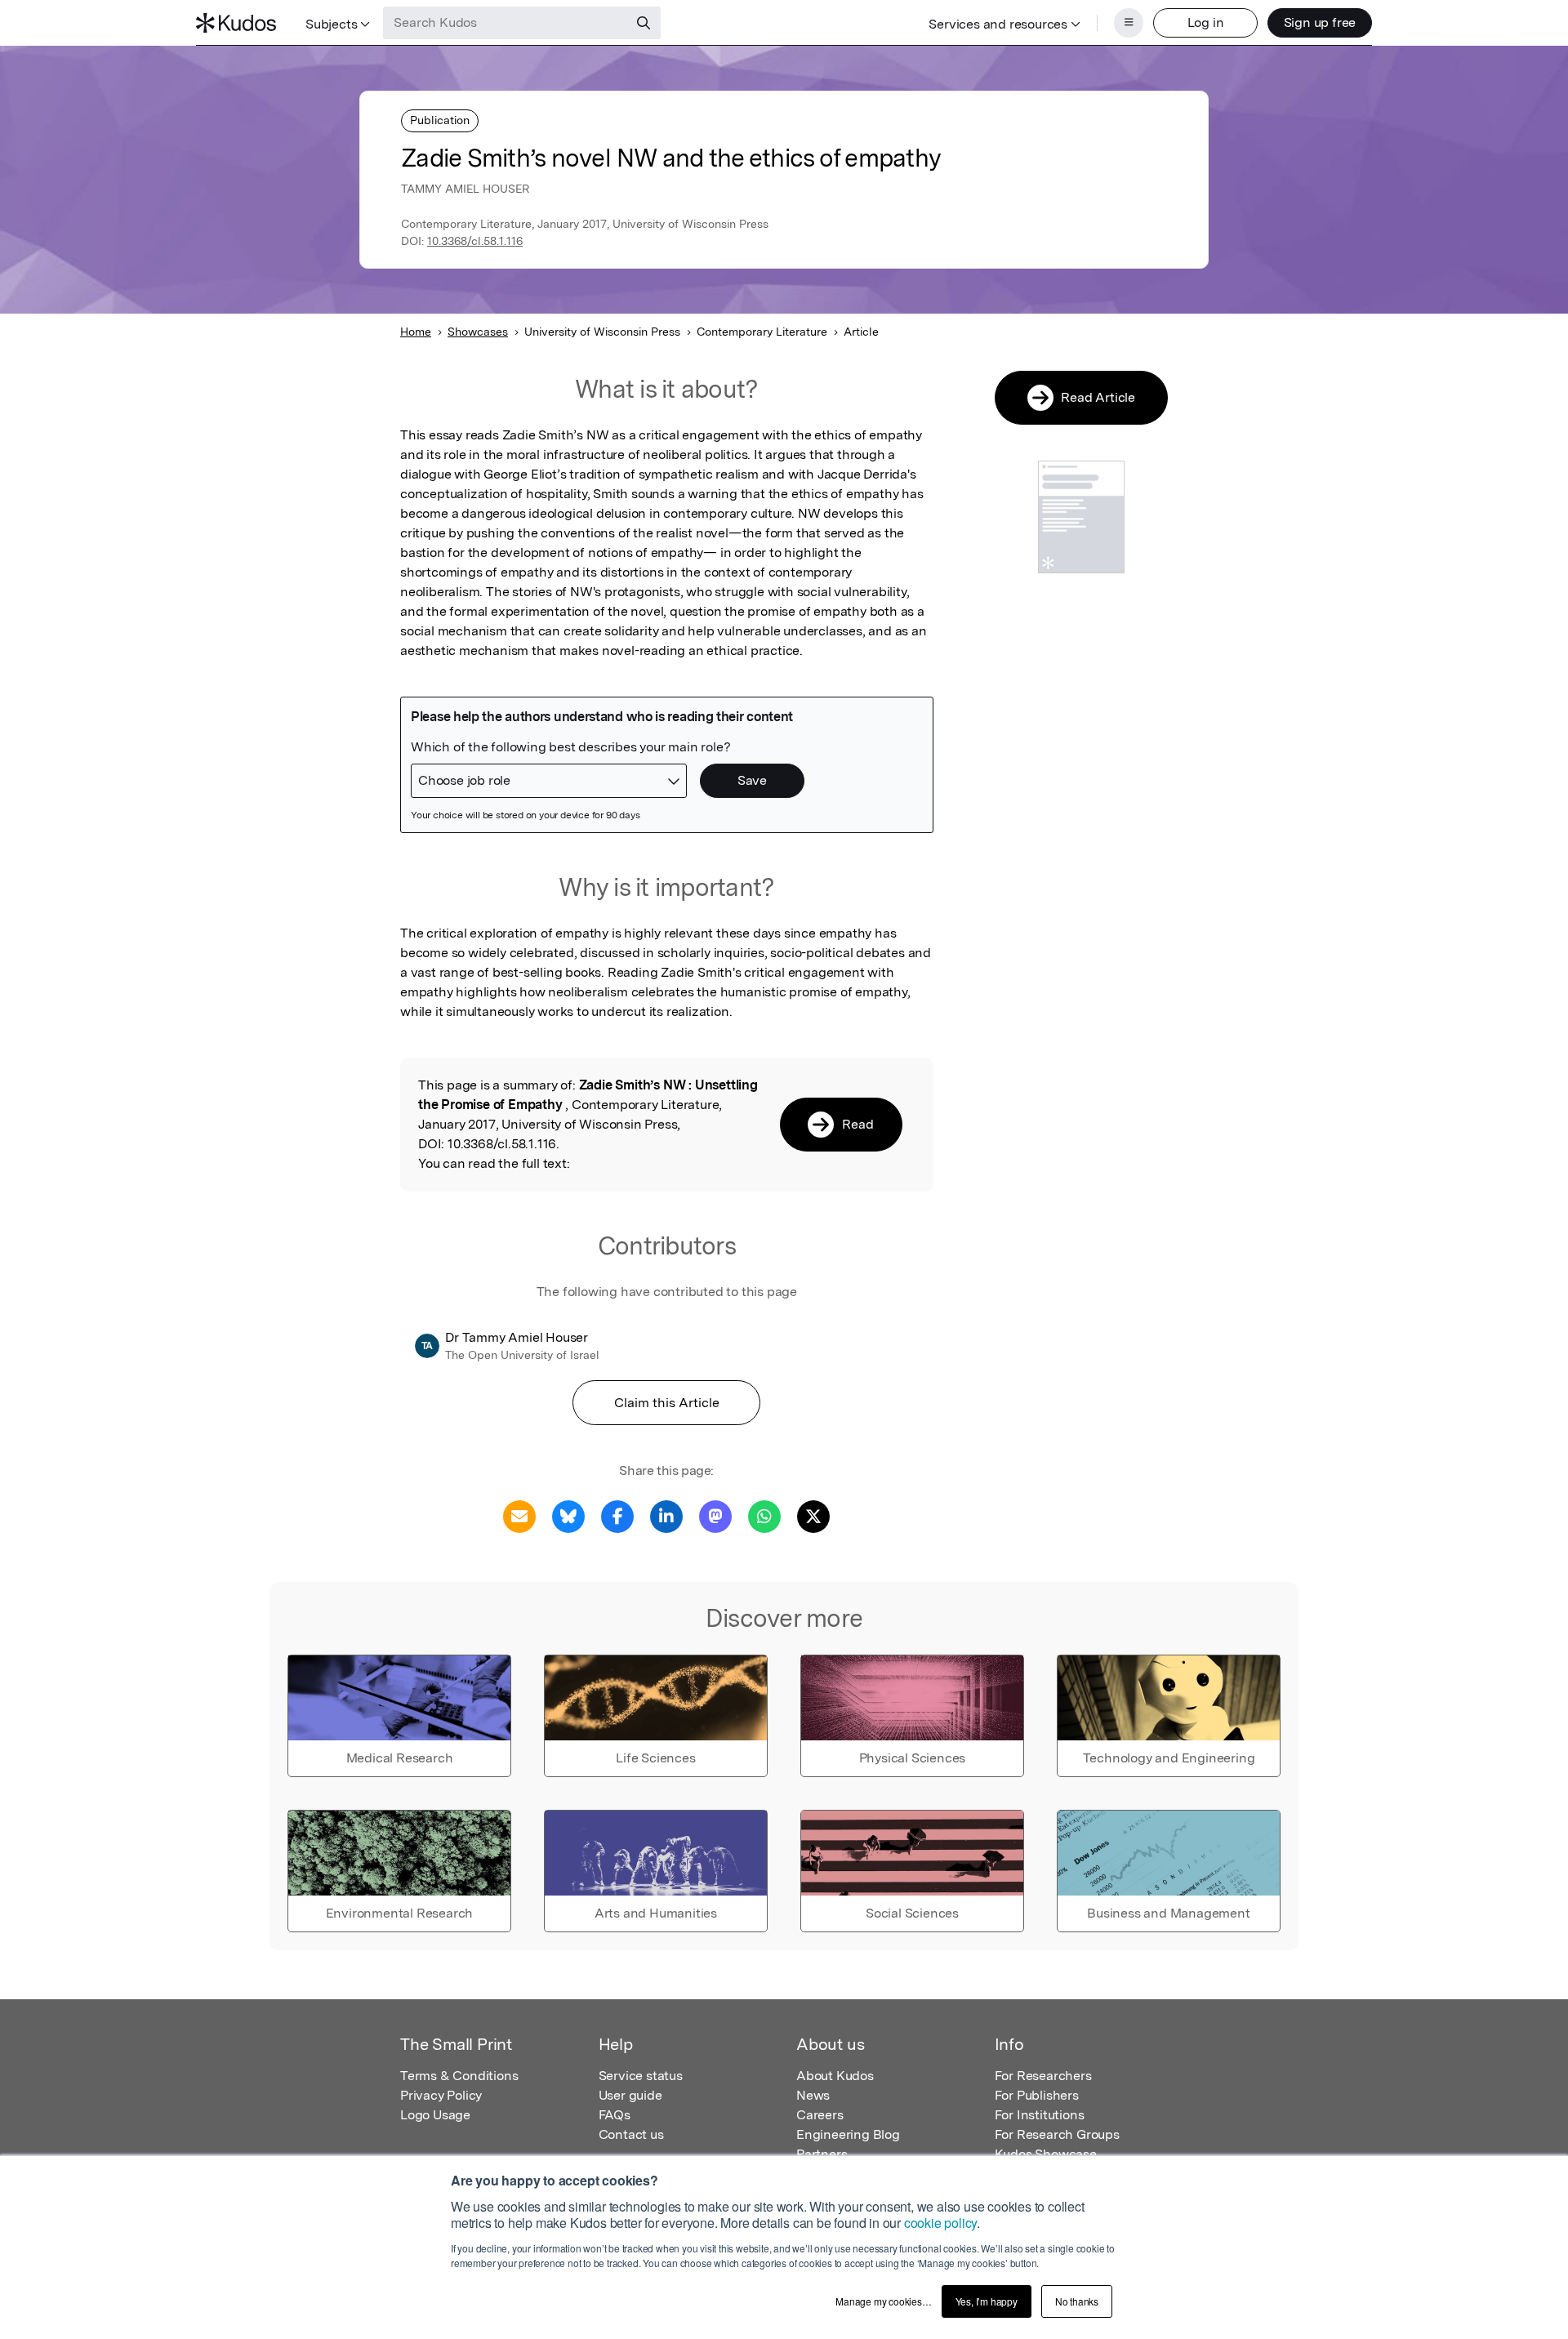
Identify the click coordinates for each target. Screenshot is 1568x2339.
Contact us (631, 2134)
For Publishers (1037, 2095)
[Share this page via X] (813, 1515)
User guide (630, 2095)
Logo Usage (435, 2115)
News (813, 2095)
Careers (820, 2115)
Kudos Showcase (1046, 2154)
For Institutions (1040, 2115)
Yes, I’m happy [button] (987, 2301)
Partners (822, 2154)
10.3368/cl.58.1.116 (475, 241)
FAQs (615, 2115)
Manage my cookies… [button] (883, 2301)
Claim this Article (667, 1403)
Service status (641, 2076)
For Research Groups (1057, 2134)
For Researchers (1043, 2076)
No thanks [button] (1077, 2301)
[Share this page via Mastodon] (715, 1515)
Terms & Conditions (459, 2076)
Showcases (478, 332)
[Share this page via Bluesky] (568, 1515)
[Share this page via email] (519, 1515)
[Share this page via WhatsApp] (764, 1515)
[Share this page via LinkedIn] (666, 1515)
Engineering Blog (848, 2134)
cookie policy (940, 2223)
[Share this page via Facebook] (617, 1515)
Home (416, 332)
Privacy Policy (441, 2095)
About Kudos (835, 2076)
